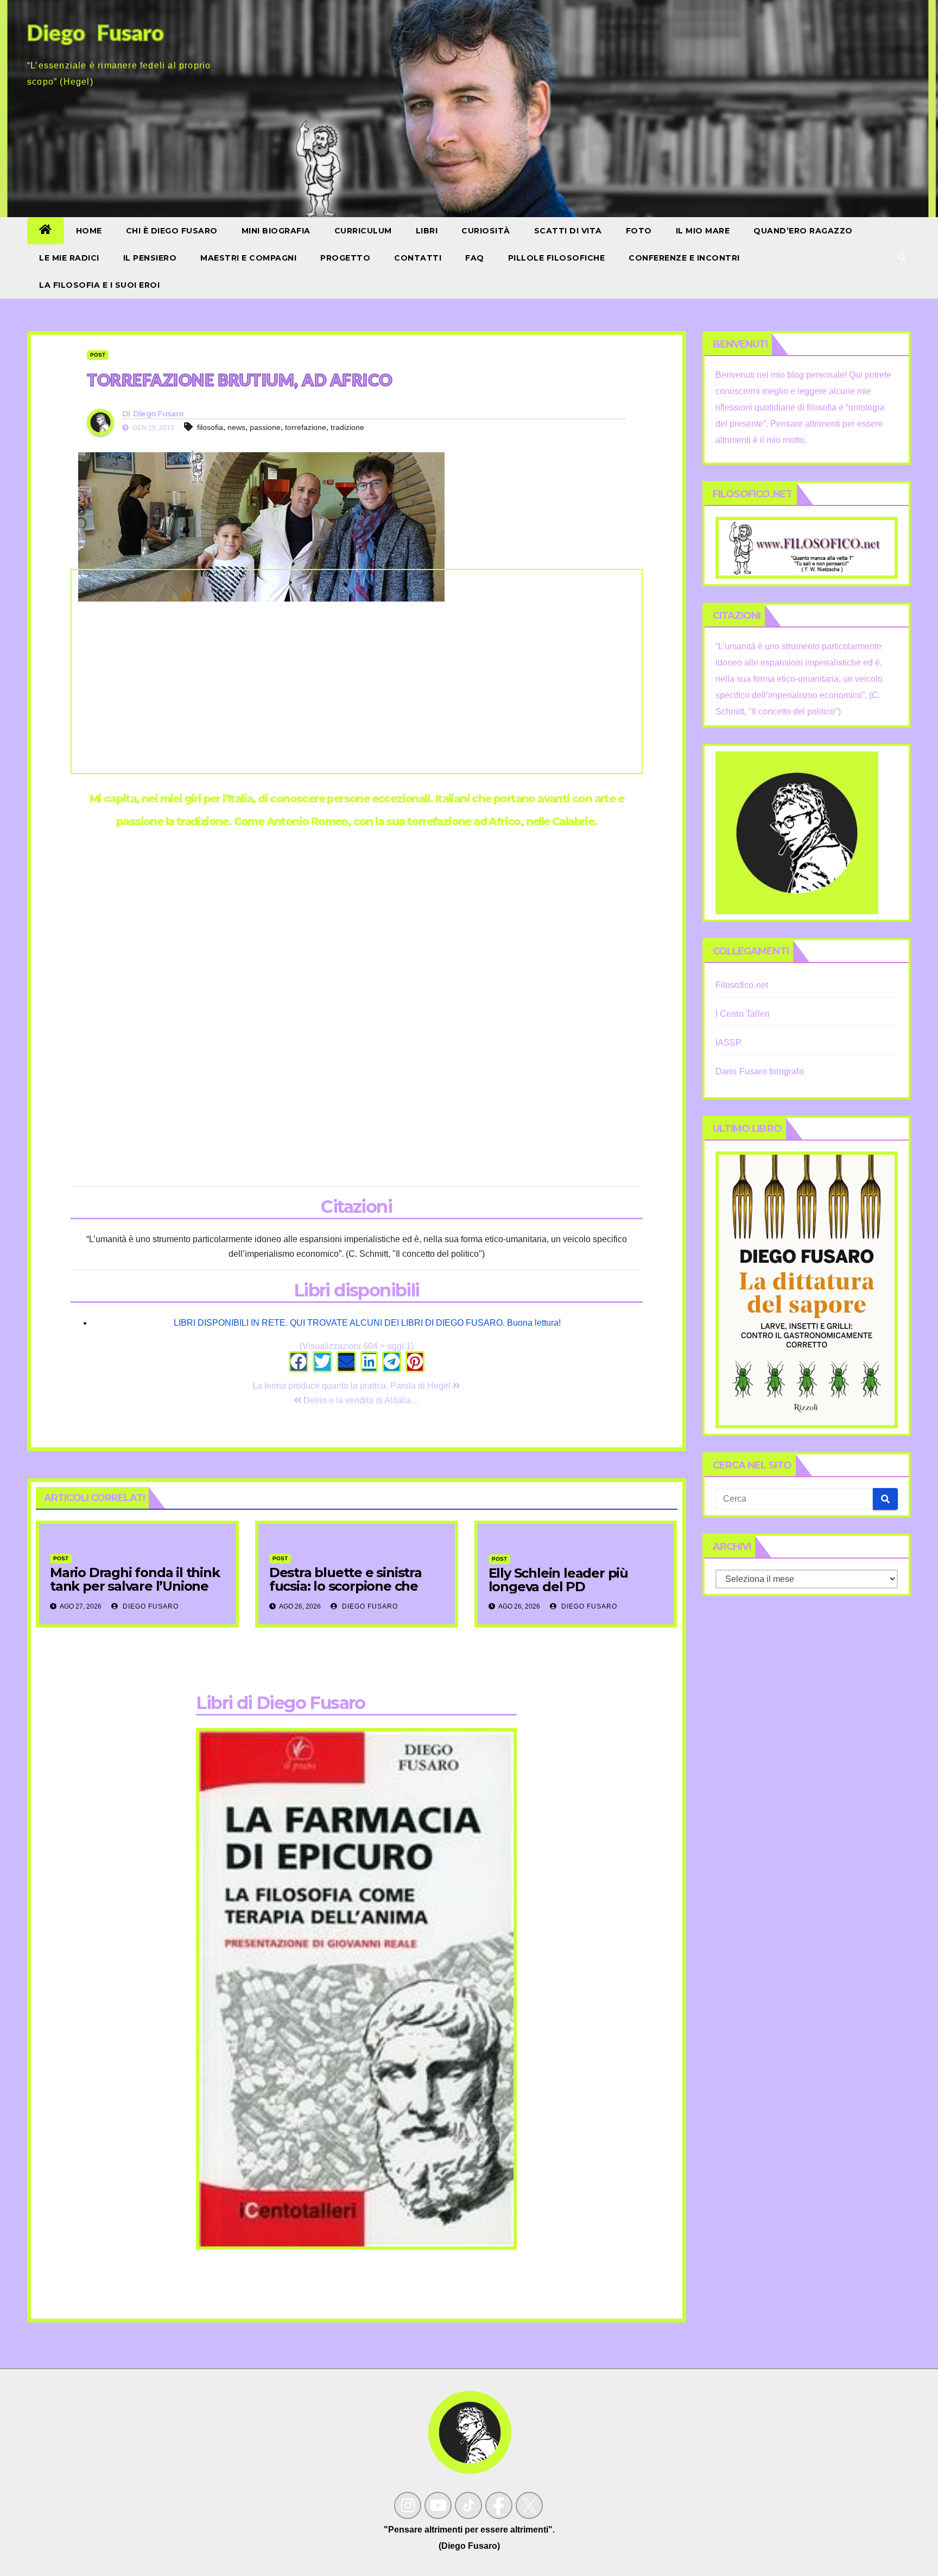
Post (98, 355)
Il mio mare (703, 231)
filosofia (210, 427)
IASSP (729, 1043)
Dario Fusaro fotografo (760, 1071)
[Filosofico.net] (807, 547)
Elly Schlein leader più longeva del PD (558, 1580)
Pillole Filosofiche (557, 258)
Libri (427, 231)
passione (265, 427)
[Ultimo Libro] (807, 1290)
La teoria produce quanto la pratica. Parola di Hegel (353, 1386)
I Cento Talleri (743, 1014)
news (236, 427)
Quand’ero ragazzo (803, 231)
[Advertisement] (357, 672)
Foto (639, 231)
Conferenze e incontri (684, 258)
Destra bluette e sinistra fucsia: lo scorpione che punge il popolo (346, 1586)
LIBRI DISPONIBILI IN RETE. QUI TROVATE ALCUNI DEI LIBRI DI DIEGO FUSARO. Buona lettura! (367, 1323)
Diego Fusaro (159, 414)
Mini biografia (276, 231)
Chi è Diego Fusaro (172, 231)
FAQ (475, 258)
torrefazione (306, 427)
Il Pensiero (150, 258)
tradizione (347, 427)
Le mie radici (69, 258)
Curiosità (486, 231)
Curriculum (363, 231)
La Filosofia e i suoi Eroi (99, 285)
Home (89, 231)
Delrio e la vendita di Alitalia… (360, 1400)
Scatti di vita (568, 231)
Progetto (345, 258)
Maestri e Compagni (248, 258)
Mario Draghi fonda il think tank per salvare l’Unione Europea (135, 1586)
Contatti (418, 258)
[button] (902, 258)
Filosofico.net (742, 985)
